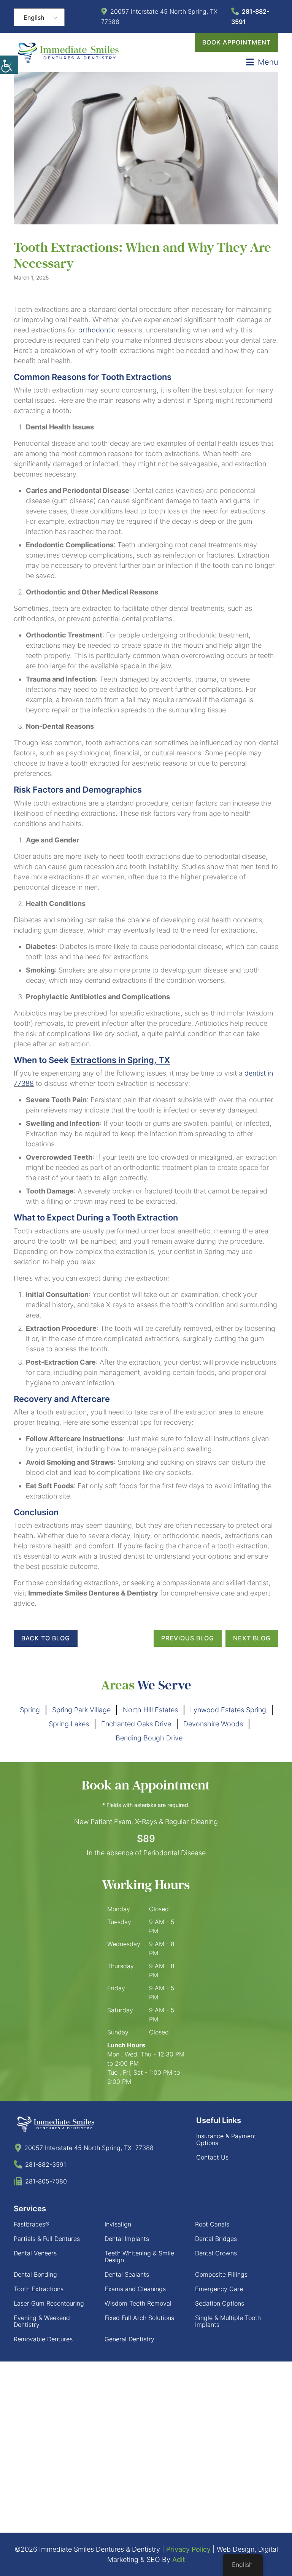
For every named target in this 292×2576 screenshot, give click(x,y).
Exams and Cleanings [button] (135, 2279)
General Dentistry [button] (129, 2329)
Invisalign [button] (118, 2214)
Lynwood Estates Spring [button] (228, 1710)
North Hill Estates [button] (150, 1710)
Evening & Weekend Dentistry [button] (42, 2311)
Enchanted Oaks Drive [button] (136, 1724)
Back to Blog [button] (46, 1638)
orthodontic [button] (97, 330)
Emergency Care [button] (219, 2279)
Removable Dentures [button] (43, 2329)
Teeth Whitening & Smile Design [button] (139, 2246)
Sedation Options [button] (220, 2293)
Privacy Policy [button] (188, 2539)
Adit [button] (179, 2549)
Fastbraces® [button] (32, 2214)
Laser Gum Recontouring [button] (49, 2293)
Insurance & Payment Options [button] (226, 2129)
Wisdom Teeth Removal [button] (138, 2293)
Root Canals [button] (212, 2214)
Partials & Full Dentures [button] (47, 2228)
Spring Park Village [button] (81, 1710)
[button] (9, 65)
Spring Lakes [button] (69, 1724)
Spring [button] (30, 1710)
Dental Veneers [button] (35, 2243)
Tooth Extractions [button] (39, 2279)
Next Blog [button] (252, 1638)
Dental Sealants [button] (127, 2264)
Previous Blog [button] (188, 1638)
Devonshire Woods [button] (213, 1724)
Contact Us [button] (212, 2147)
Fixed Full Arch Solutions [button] (139, 2307)
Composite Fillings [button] (221, 2264)
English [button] (34, 17)
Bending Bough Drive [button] (149, 1738)
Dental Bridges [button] (216, 2228)
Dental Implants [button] (127, 2228)
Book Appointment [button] (236, 42)
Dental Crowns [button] (216, 2243)
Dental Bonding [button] (35, 2264)
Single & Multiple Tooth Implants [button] (228, 2311)
